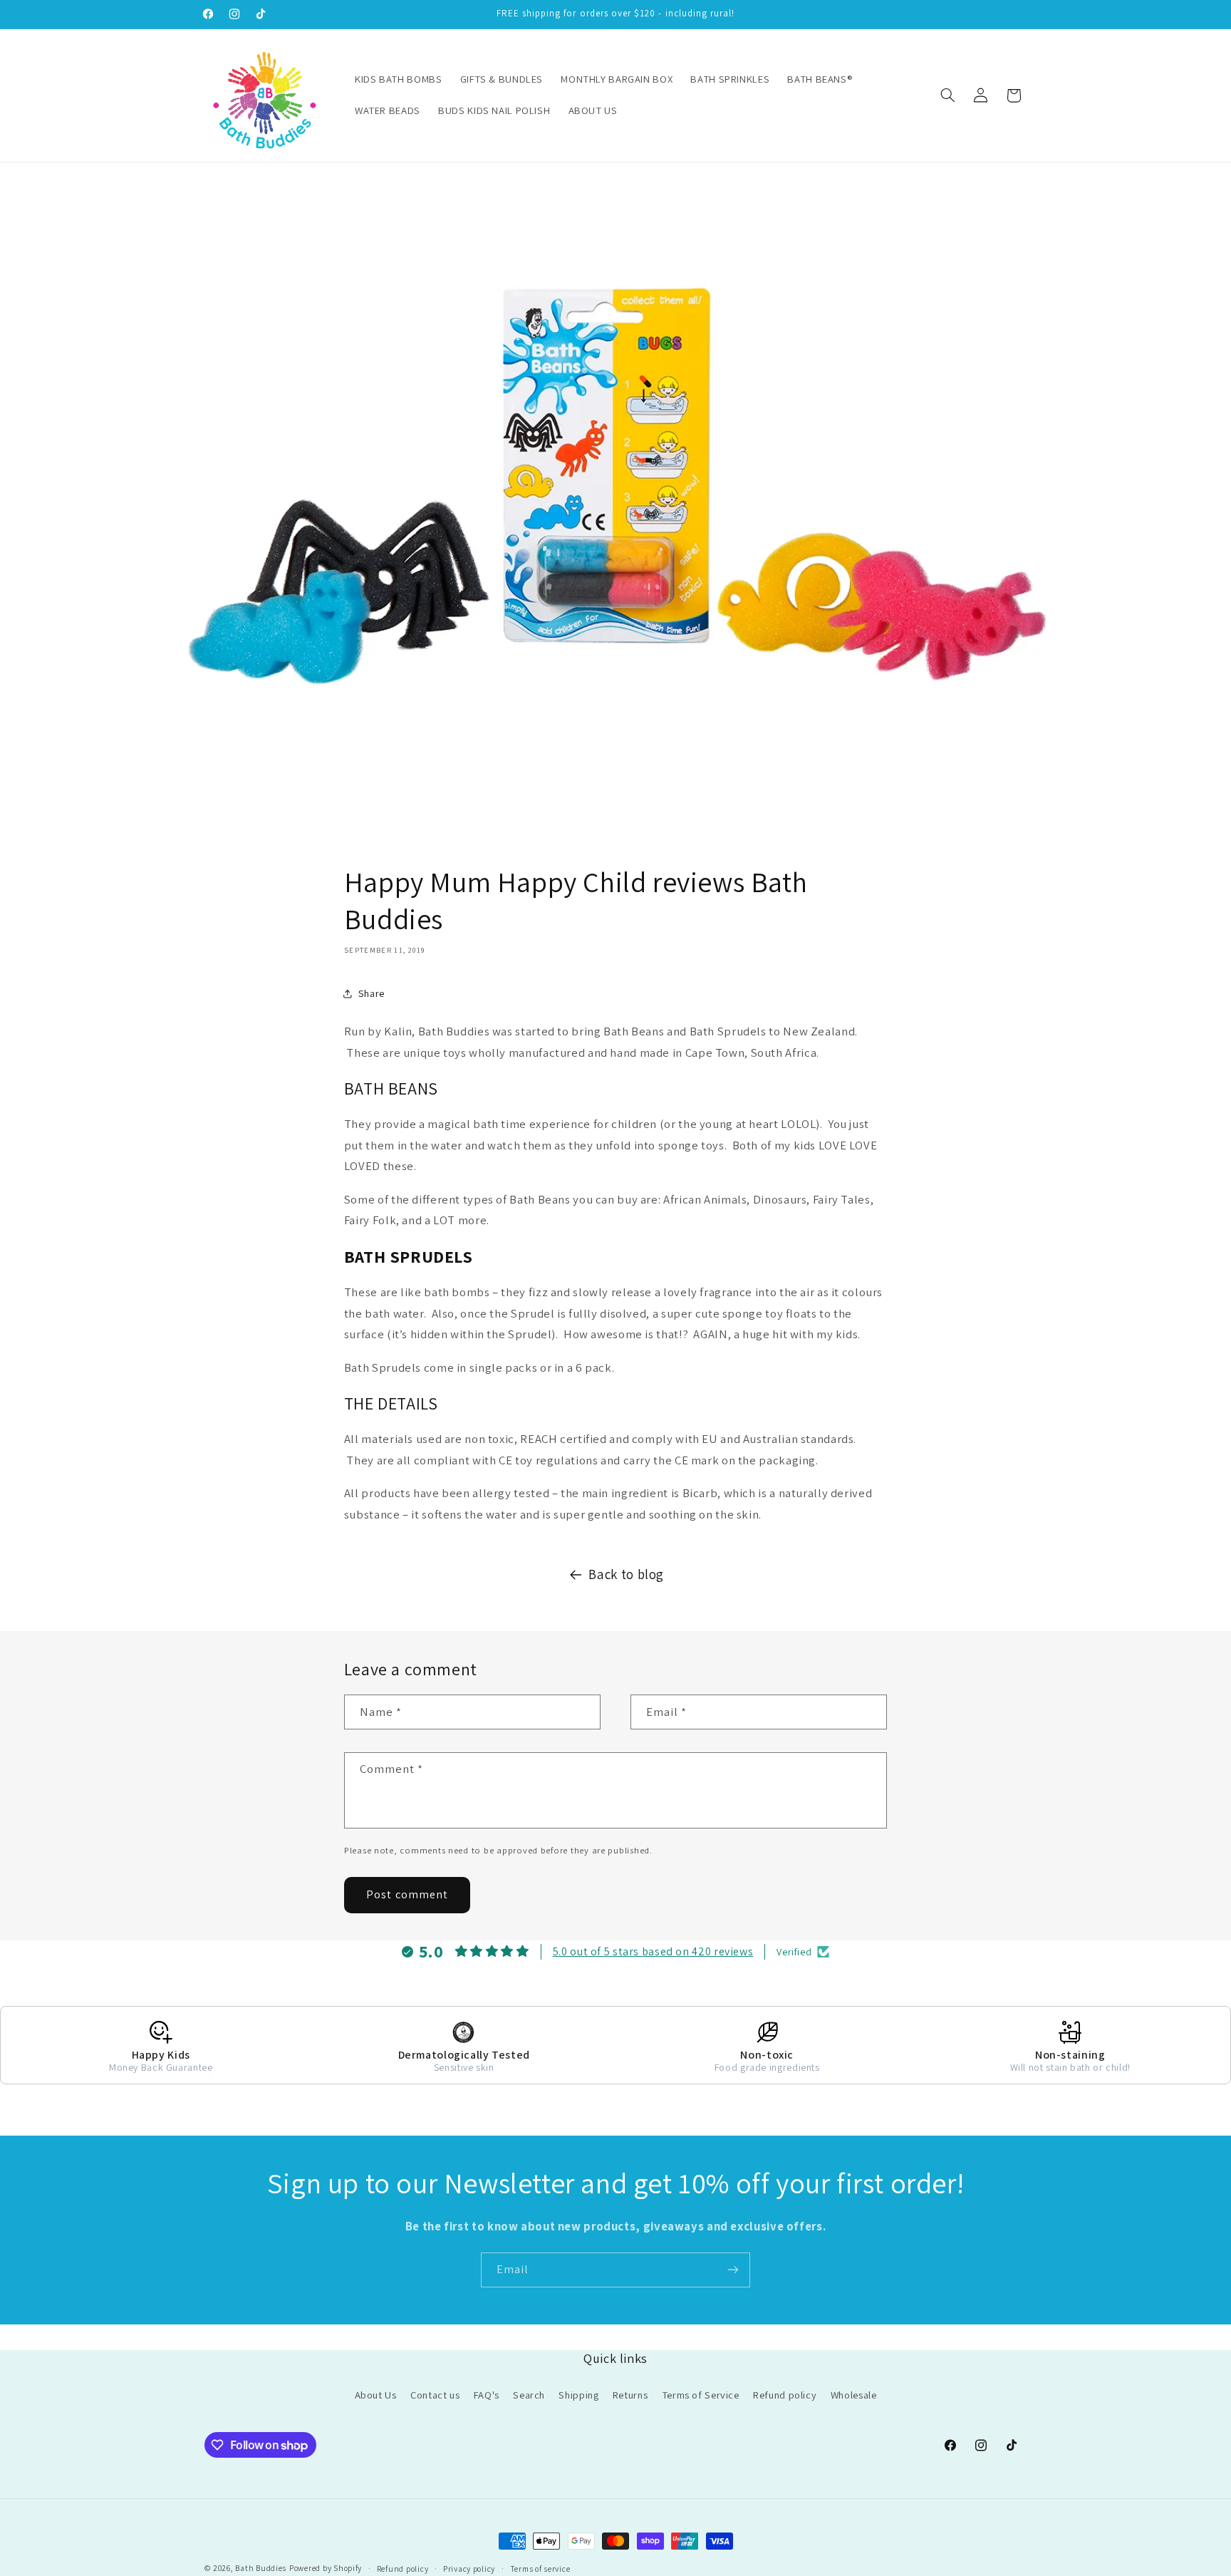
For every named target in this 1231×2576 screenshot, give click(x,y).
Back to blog (626, 1574)
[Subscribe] (733, 2270)
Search (529, 2395)
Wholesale (854, 2395)
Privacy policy (469, 2569)
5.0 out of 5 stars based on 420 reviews (653, 1951)
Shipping (578, 2395)
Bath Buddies (261, 2568)
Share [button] (372, 993)
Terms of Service (701, 2395)
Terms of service (540, 2569)
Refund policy (785, 2395)
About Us (376, 2395)
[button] (947, 95)
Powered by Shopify (326, 2568)
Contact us (435, 2395)
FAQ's (487, 2395)
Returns (630, 2395)
